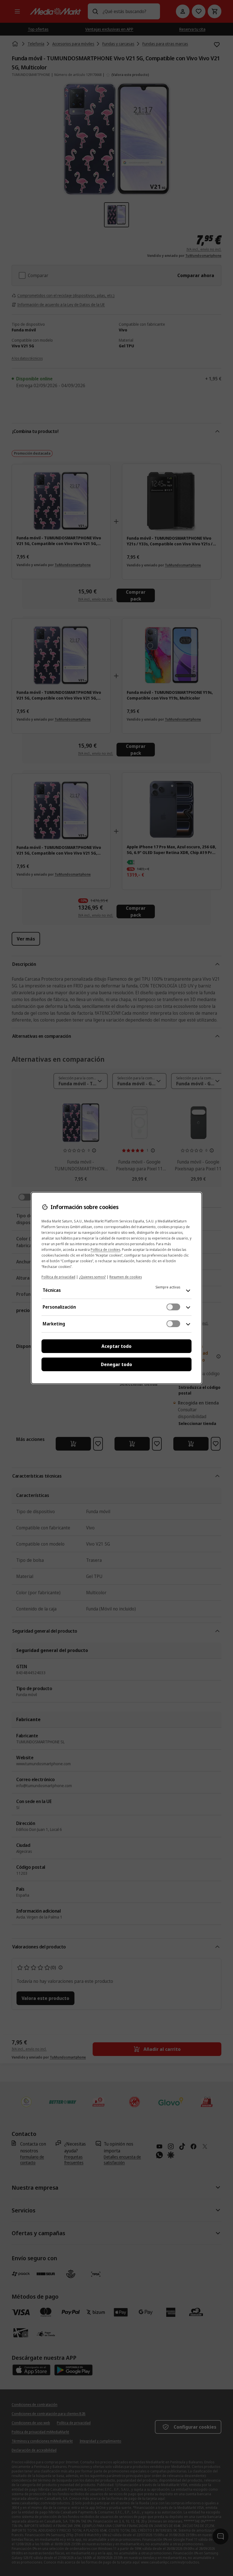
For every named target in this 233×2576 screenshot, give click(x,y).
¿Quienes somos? (92, 1277)
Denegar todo (116, 1364)
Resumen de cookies (126, 1277)
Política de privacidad (58, 1277)
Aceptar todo (116, 1346)
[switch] (173, 1307)
